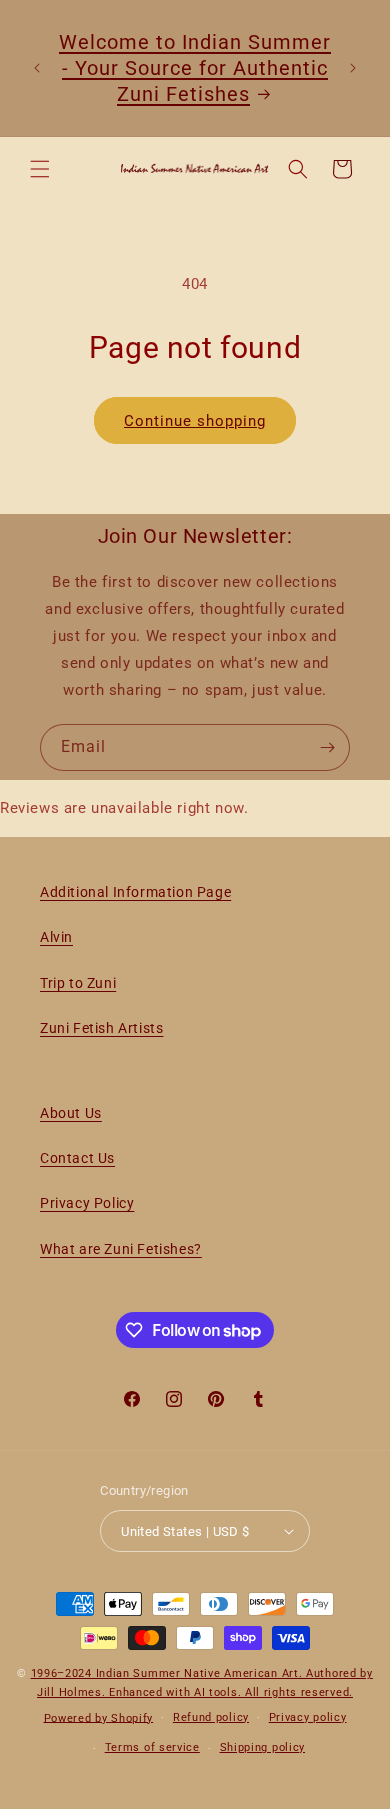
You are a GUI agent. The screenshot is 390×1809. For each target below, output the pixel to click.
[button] (40, 169)
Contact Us (77, 1158)
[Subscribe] (327, 747)
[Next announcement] (353, 68)
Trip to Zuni (78, 983)
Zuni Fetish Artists (101, 1028)
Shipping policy (263, 1747)
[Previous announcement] (37, 68)
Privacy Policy (87, 1203)
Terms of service (152, 1747)
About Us (71, 1113)
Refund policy (211, 1717)
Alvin (56, 937)
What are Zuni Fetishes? (121, 1249)
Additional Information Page (135, 892)
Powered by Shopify (99, 1717)
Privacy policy (308, 1717)
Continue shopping (195, 421)
